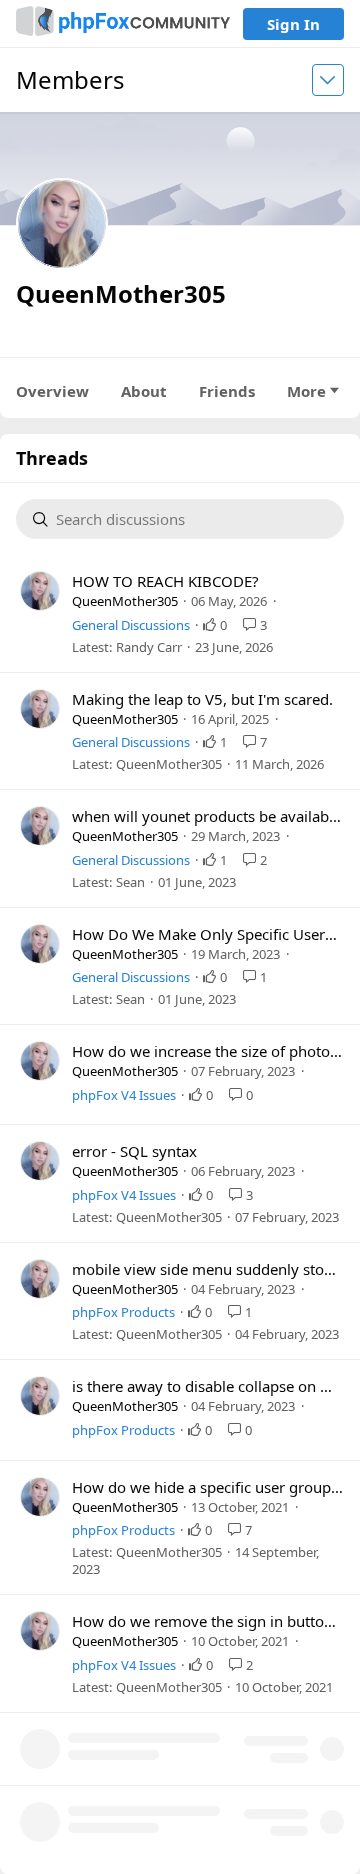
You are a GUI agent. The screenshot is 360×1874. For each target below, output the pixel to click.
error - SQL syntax (134, 1151)
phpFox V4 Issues (124, 1095)
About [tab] (144, 391)
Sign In (293, 24)
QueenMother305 (125, 601)
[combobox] (191, 519)
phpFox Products (123, 1312)
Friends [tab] (227, 391)
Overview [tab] (52, 391)
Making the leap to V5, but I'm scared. (202, 699)
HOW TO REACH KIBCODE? (165, 581)
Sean (130, 882)
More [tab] (306, 391)
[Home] (123, 23)
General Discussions (131, 625)
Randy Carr (149, 647)
